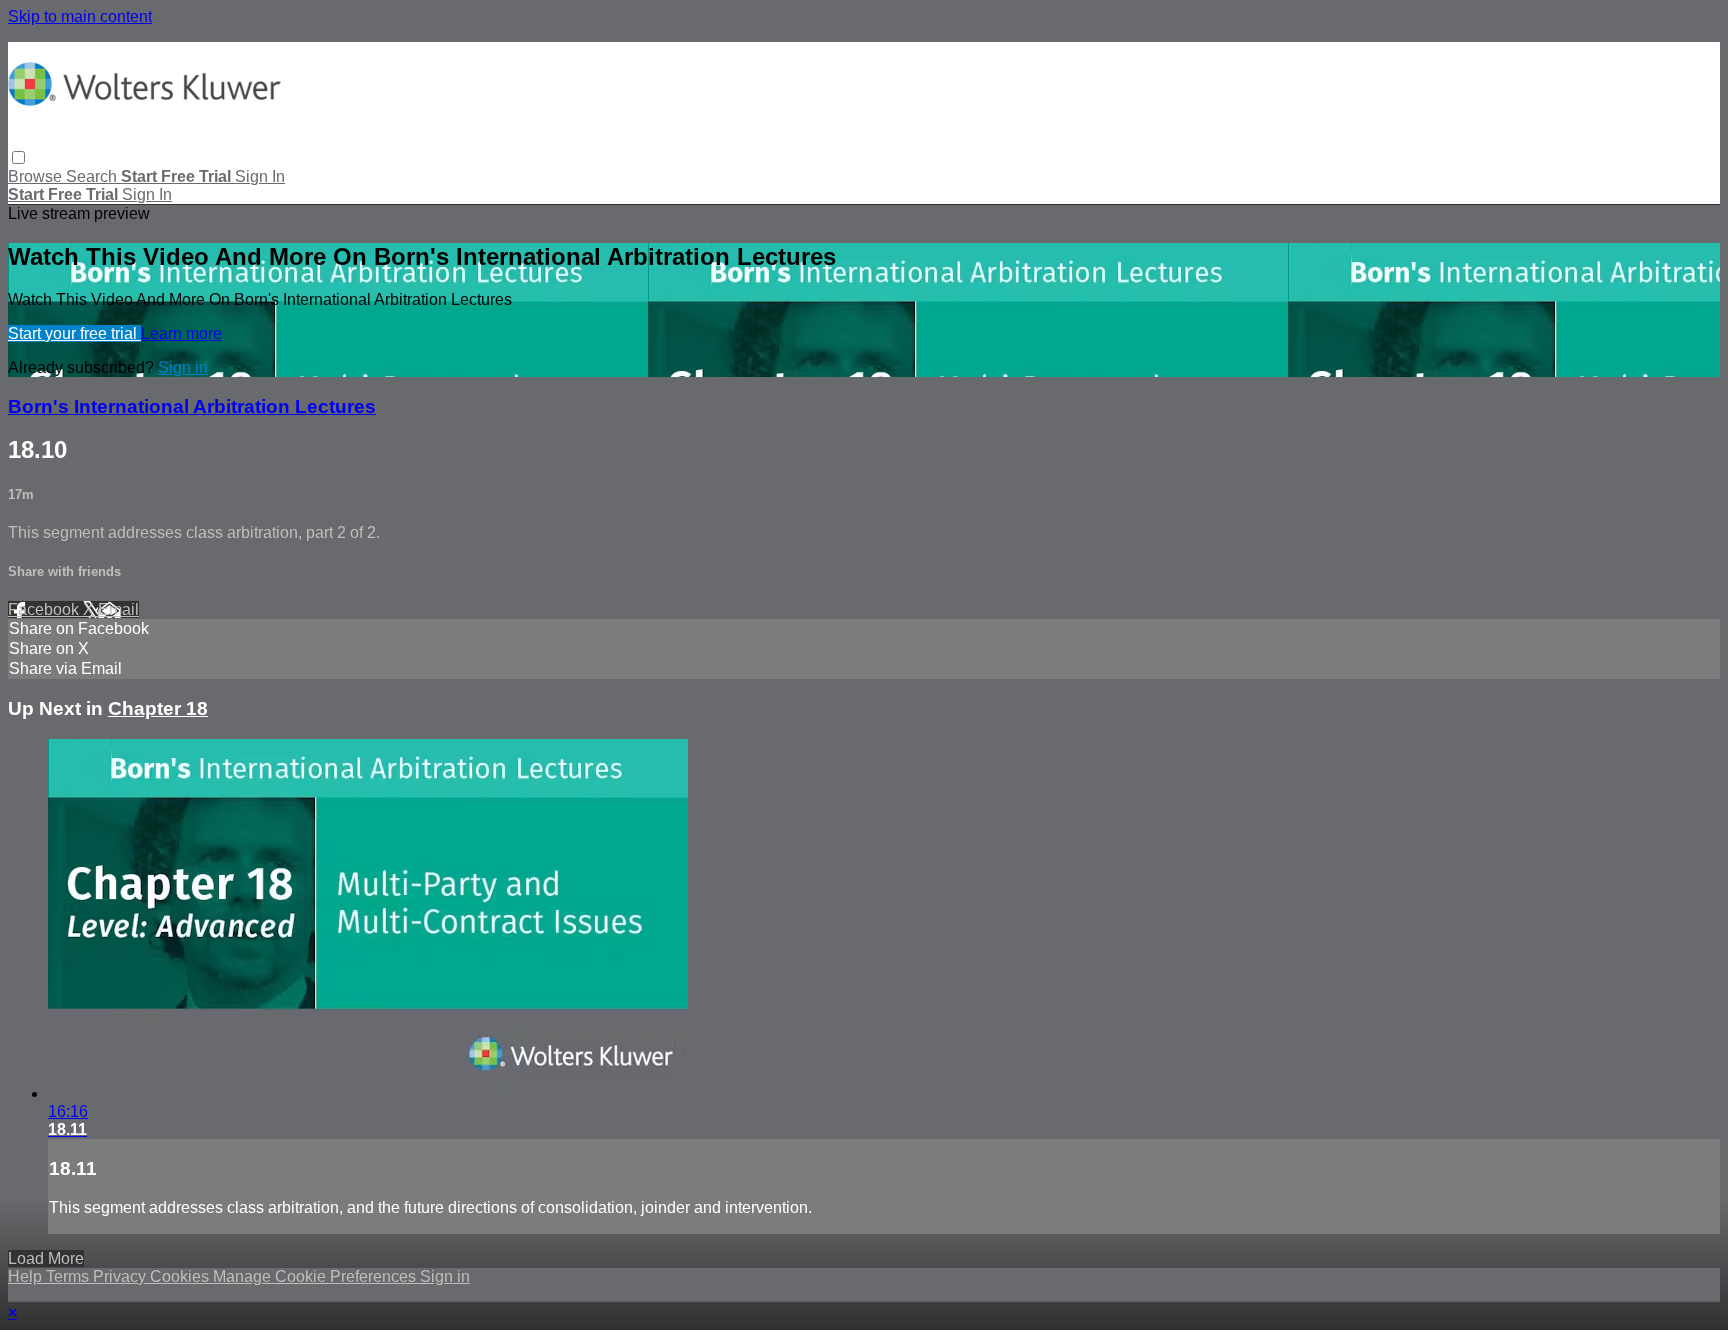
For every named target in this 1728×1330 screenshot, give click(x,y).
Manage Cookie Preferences (316, 1276)
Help (27, 1276)
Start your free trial (74, 333)
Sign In (147, 194)
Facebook (45, 609)
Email (118, 609)
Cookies (181, 1276)
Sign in (260, 176)
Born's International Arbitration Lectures (192, 406)
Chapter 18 (158, 708)
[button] (18, 157)
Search (93, 176)
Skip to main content (80, 16)
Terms (69, 1276)
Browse (37, 176)
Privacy (121, 1276)
